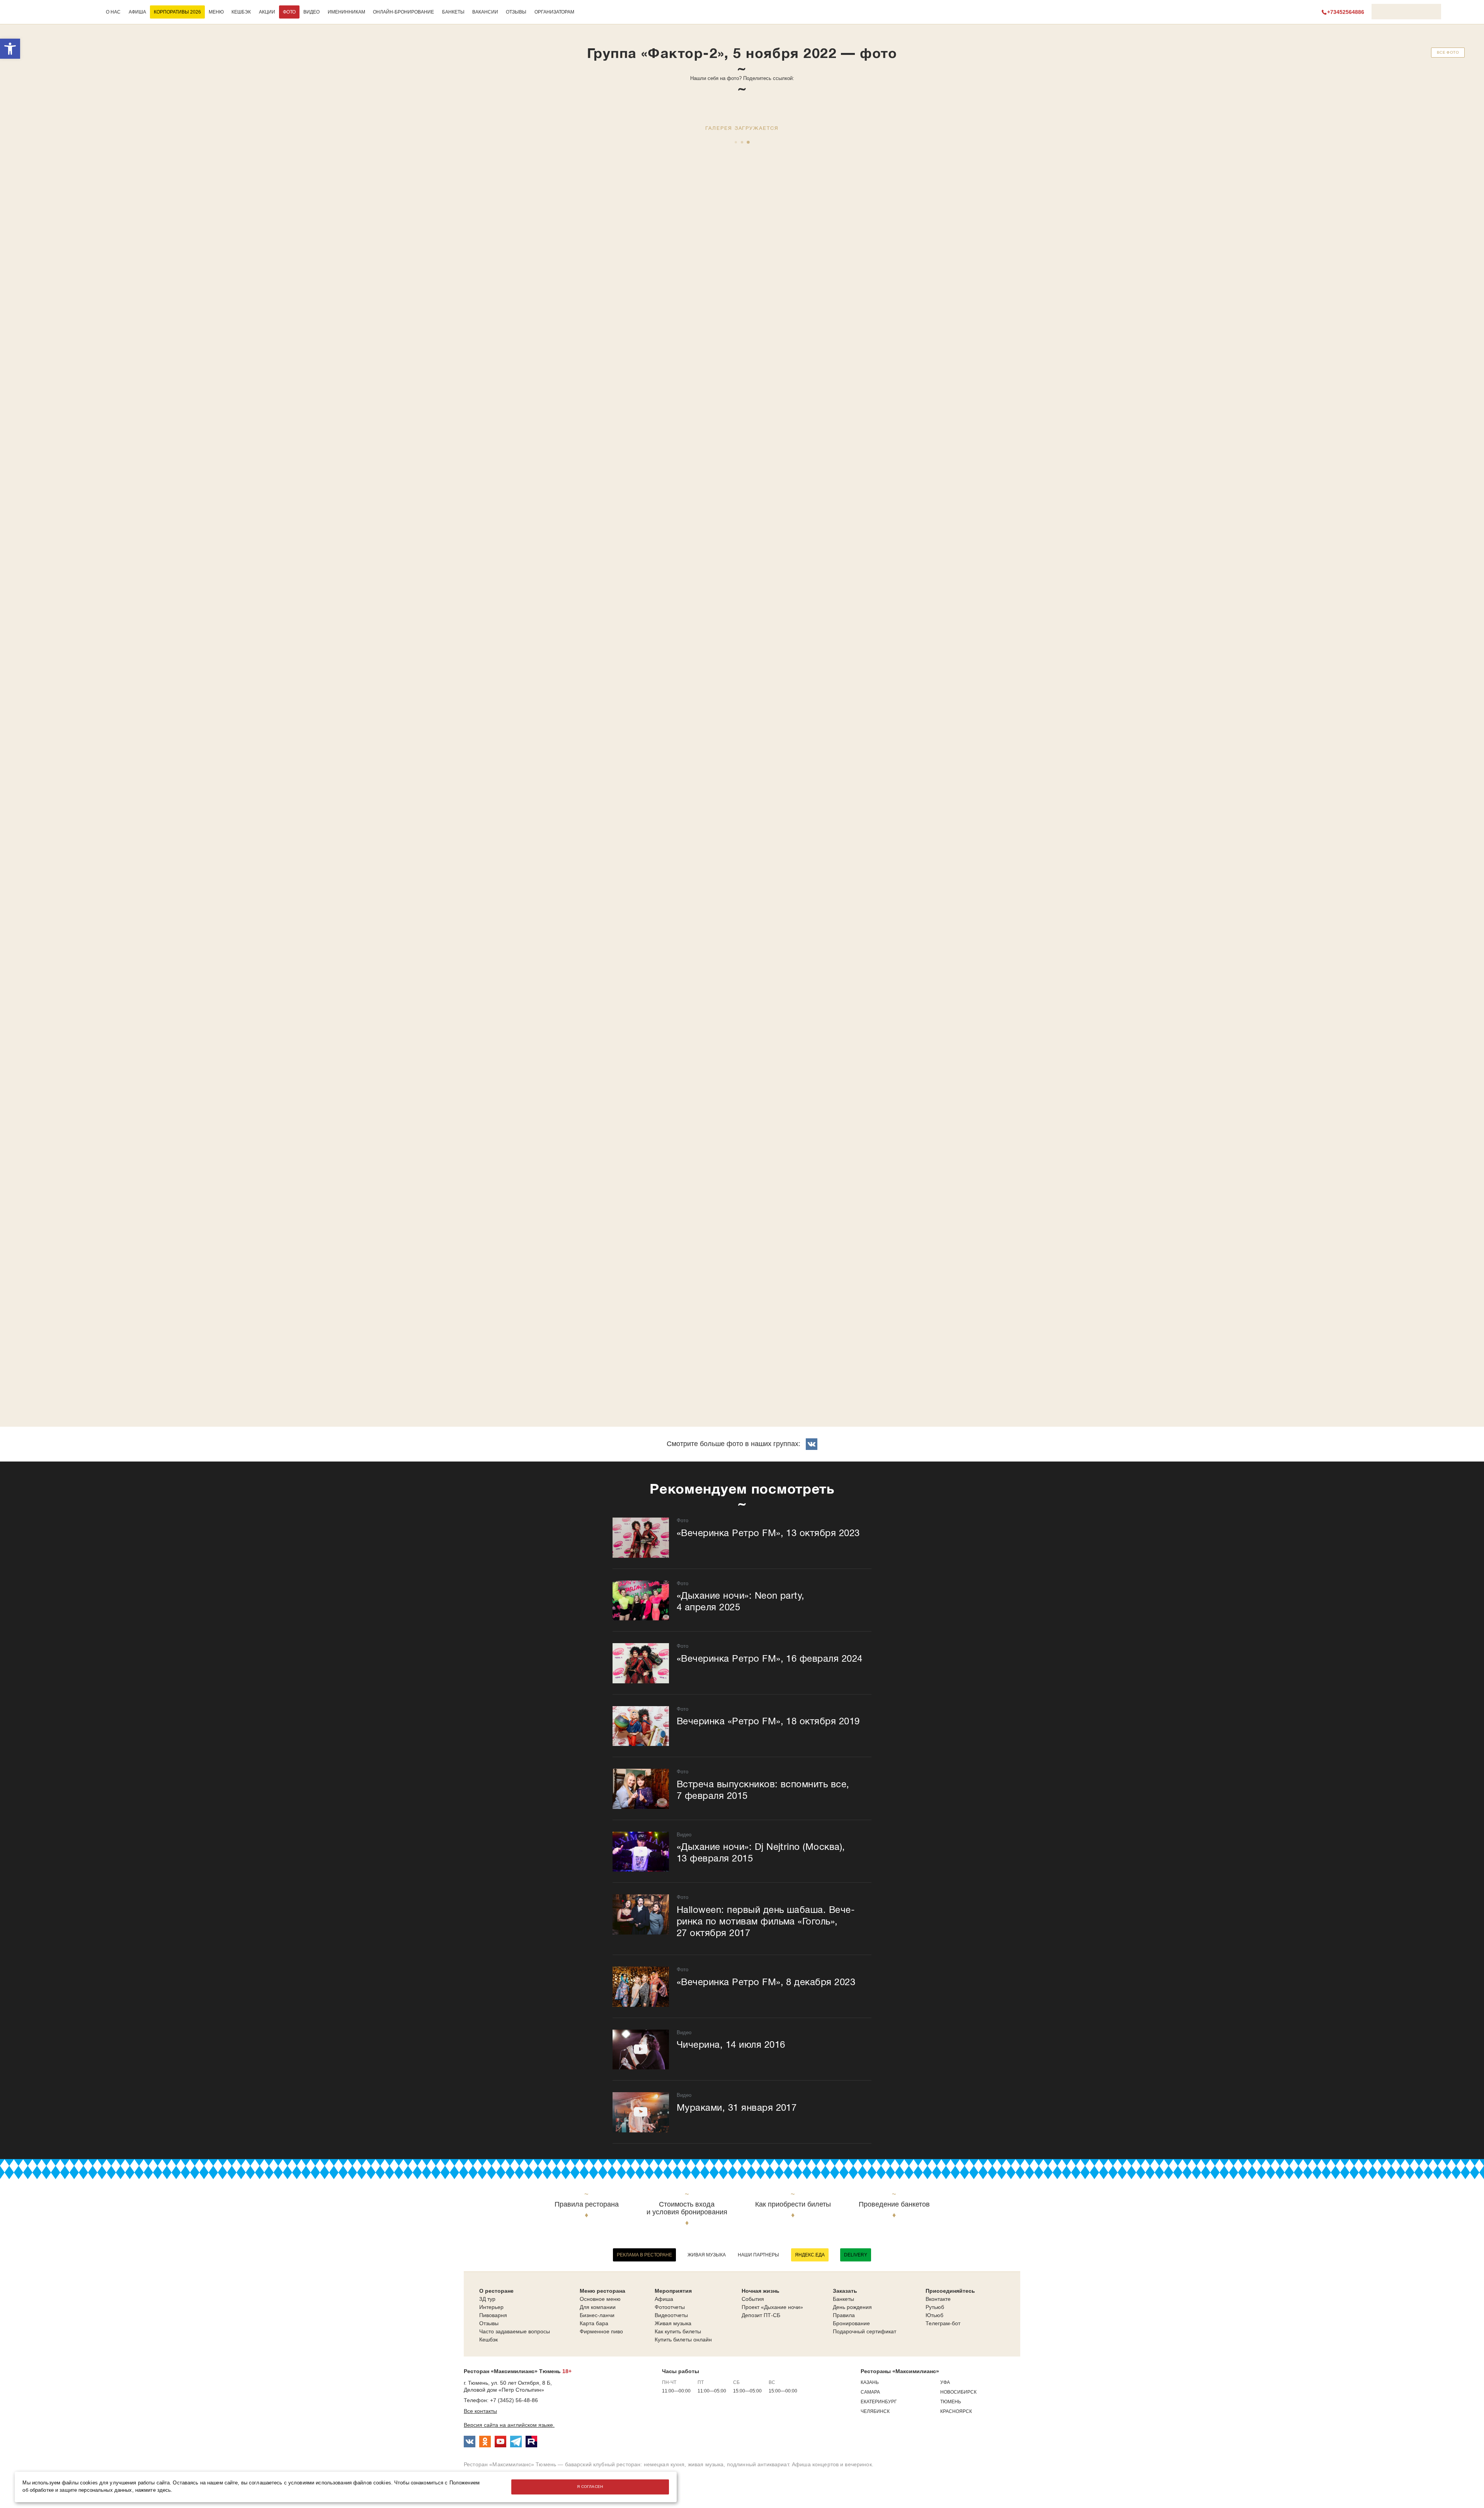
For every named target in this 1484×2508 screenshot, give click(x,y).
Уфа (945, 2382)
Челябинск (875, 2411)
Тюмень (951, 2402)
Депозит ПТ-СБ (761, 2315)
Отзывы (516, 12)
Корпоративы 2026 (177, 12)
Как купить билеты (678, 2331)
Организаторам (554, 12)
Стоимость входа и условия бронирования (687, 2208)
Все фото (1448, 52)
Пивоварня (493, 2315)
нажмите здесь (153, 2490)
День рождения (852, 2307)
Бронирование (851, 2323)
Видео (311, 12)
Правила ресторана (587, 2204)
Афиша (137, 12)
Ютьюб (934, 2315)
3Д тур (487, 2299)
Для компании (598, 2307)
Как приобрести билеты (793, 2204)
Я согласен (590, 2487)
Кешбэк (241, 12)
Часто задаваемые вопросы (515, 2331)
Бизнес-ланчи (597, 2315)
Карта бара (594, 2323)
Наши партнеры (758, 2255)
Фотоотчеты (670, 2307)
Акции (267, 12)
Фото (289, 12)
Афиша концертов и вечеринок (832, 2464)
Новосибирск (958, 2392)
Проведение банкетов (894, 2204)
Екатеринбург (879, 2402)
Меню (216, 12)
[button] (10, 49)
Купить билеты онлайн (683, 2340)
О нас (113, 12)
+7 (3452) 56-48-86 (514, 2400)
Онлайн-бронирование (403, 12)
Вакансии (485, 12)
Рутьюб (935, 2307)
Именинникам (346, 12)
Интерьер (491, 2307)
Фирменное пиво (601, 2331)
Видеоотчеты (671, 2315)
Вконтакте (938, 2299)
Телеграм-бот (943, 2323)
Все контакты (480, 2411)
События (753, 2299)
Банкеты (453, 12)
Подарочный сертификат (865, 2331)
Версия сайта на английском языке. (509, 2425)
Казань (870, 2382)
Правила (844, 2315)
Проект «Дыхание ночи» (772, 2307)
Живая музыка (707, 2255)
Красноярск (956, 2411)
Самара (870, 2392)
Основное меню (600, 2299)
